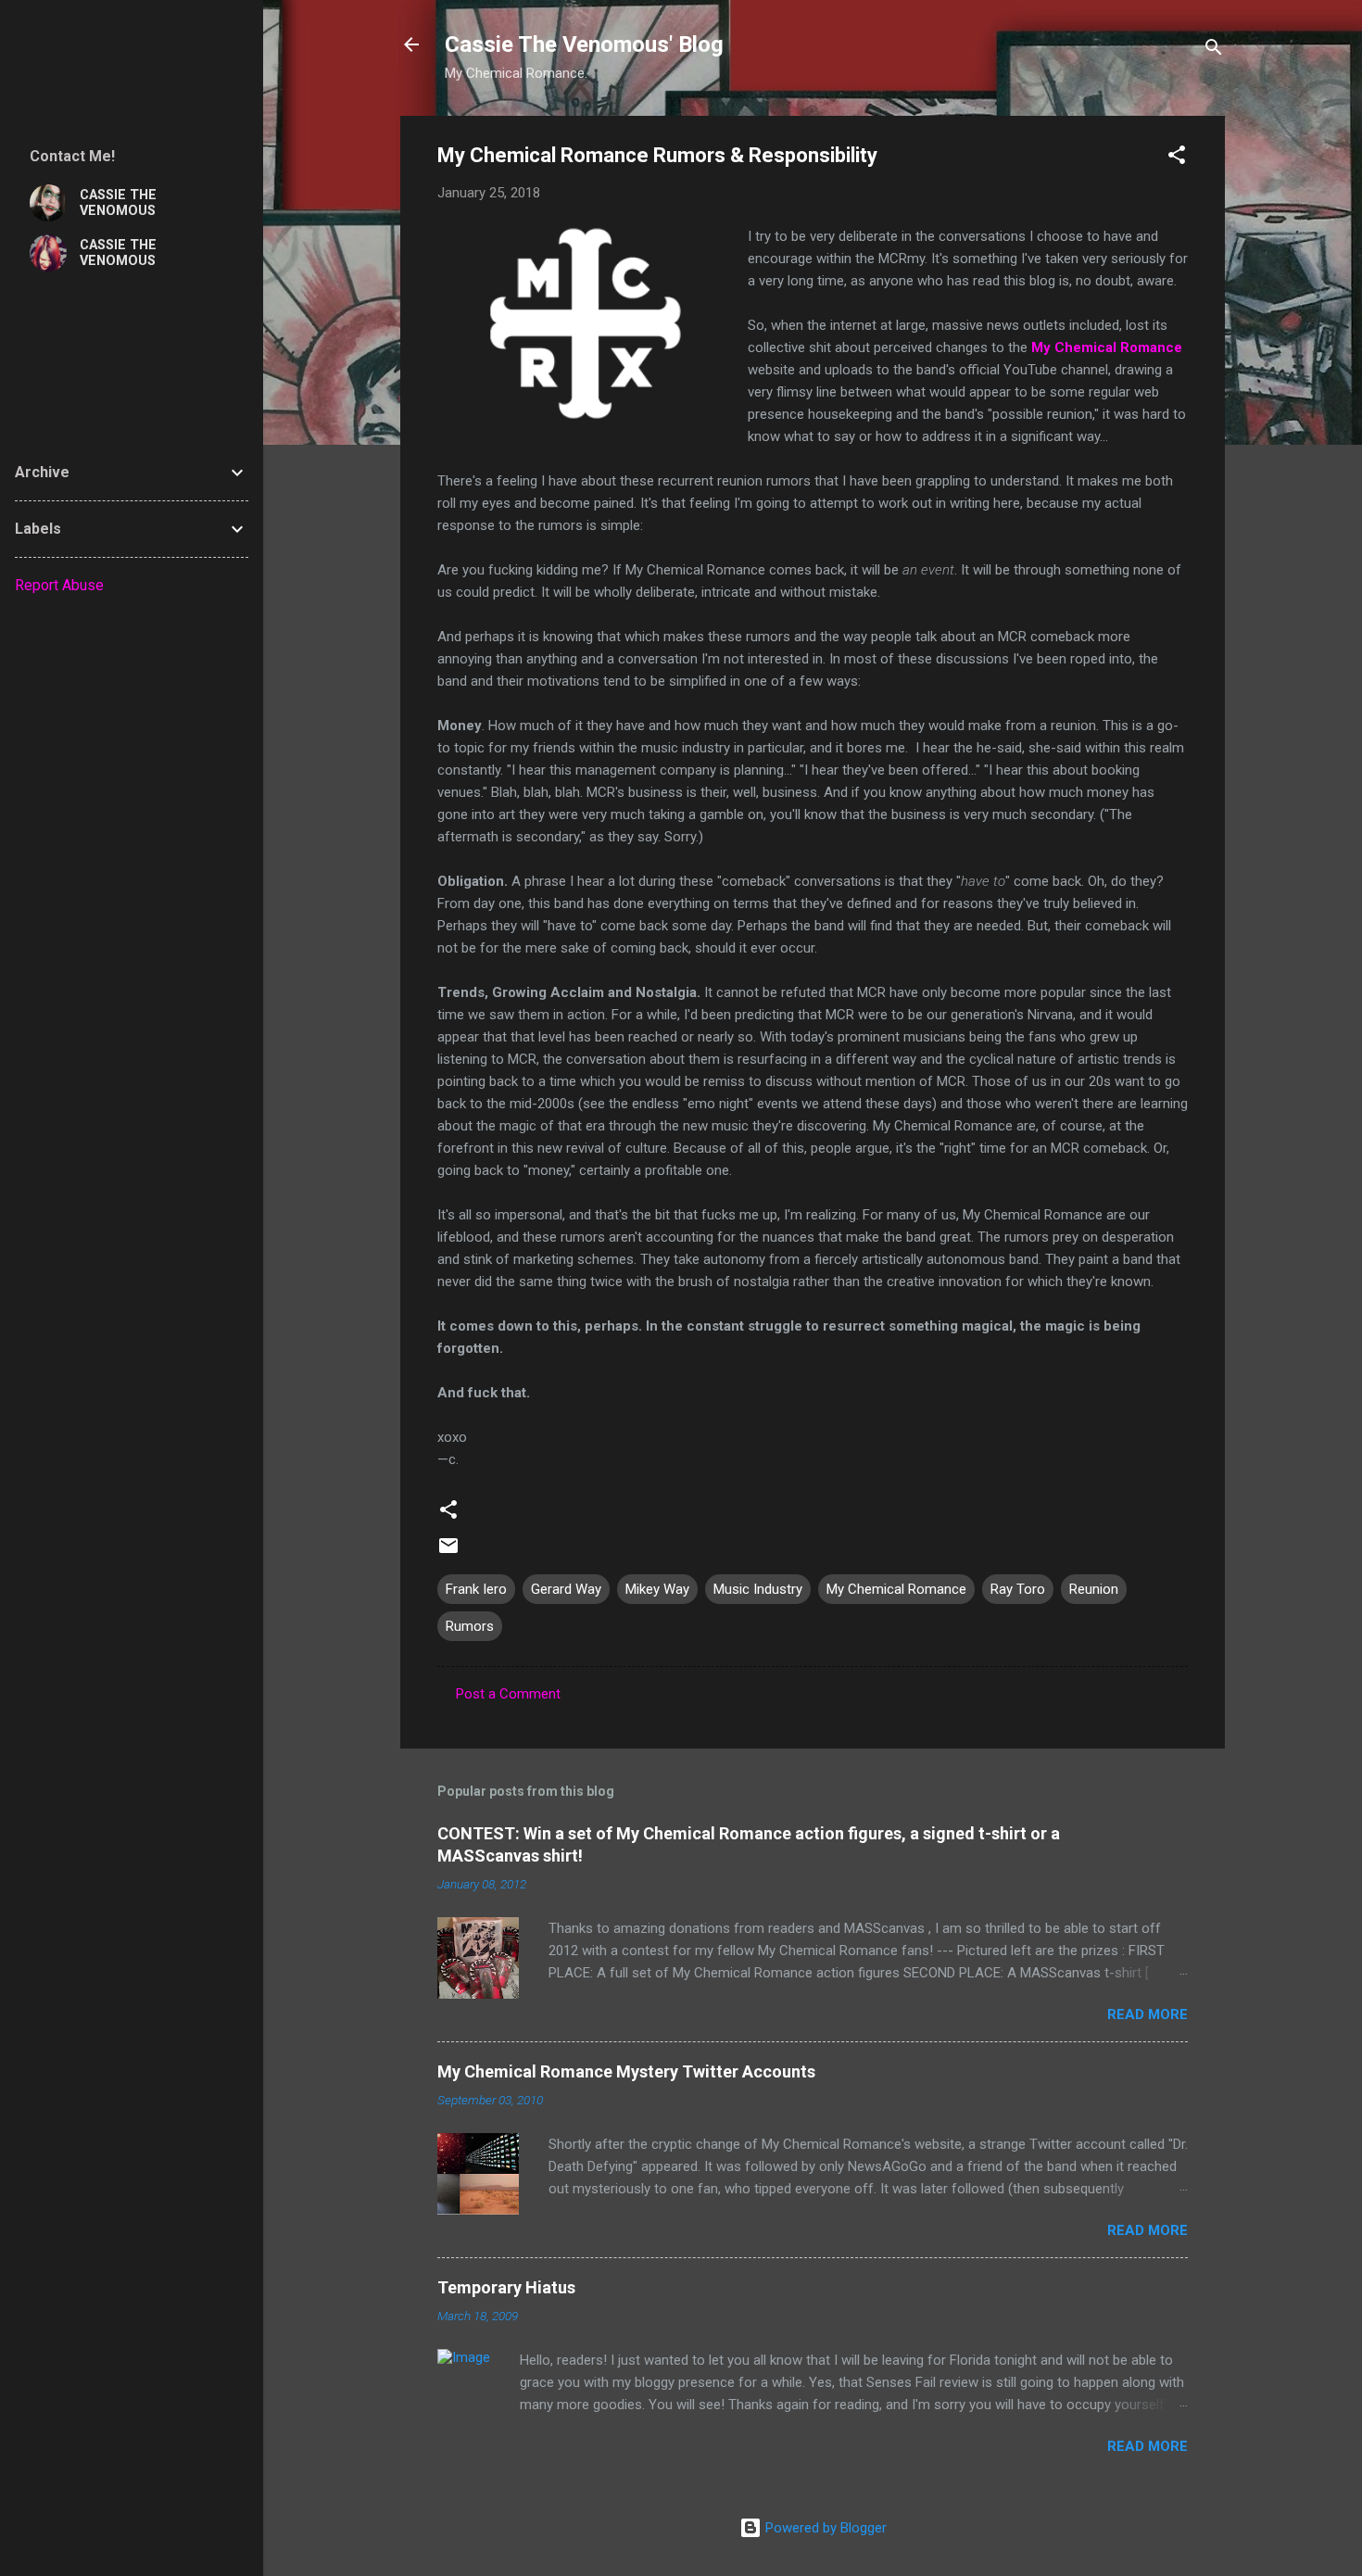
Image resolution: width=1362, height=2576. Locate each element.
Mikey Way (657, 1589)
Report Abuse (59, 585)
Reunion (1094, 1589)
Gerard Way (566, 1589)
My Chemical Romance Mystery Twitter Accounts (626, 2071)
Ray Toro (1018, 1589)
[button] (1177, 158)
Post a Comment (508, 1694)
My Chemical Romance (896, 1589)
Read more (1148, 2014)
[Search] (1214, 51)
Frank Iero (476, 1589)
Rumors (470, 1626)
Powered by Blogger (824, 2528)
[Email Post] (448, 1552)
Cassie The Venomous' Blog (584, 44)
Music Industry (758, 1589)
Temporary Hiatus (506, 2287)
